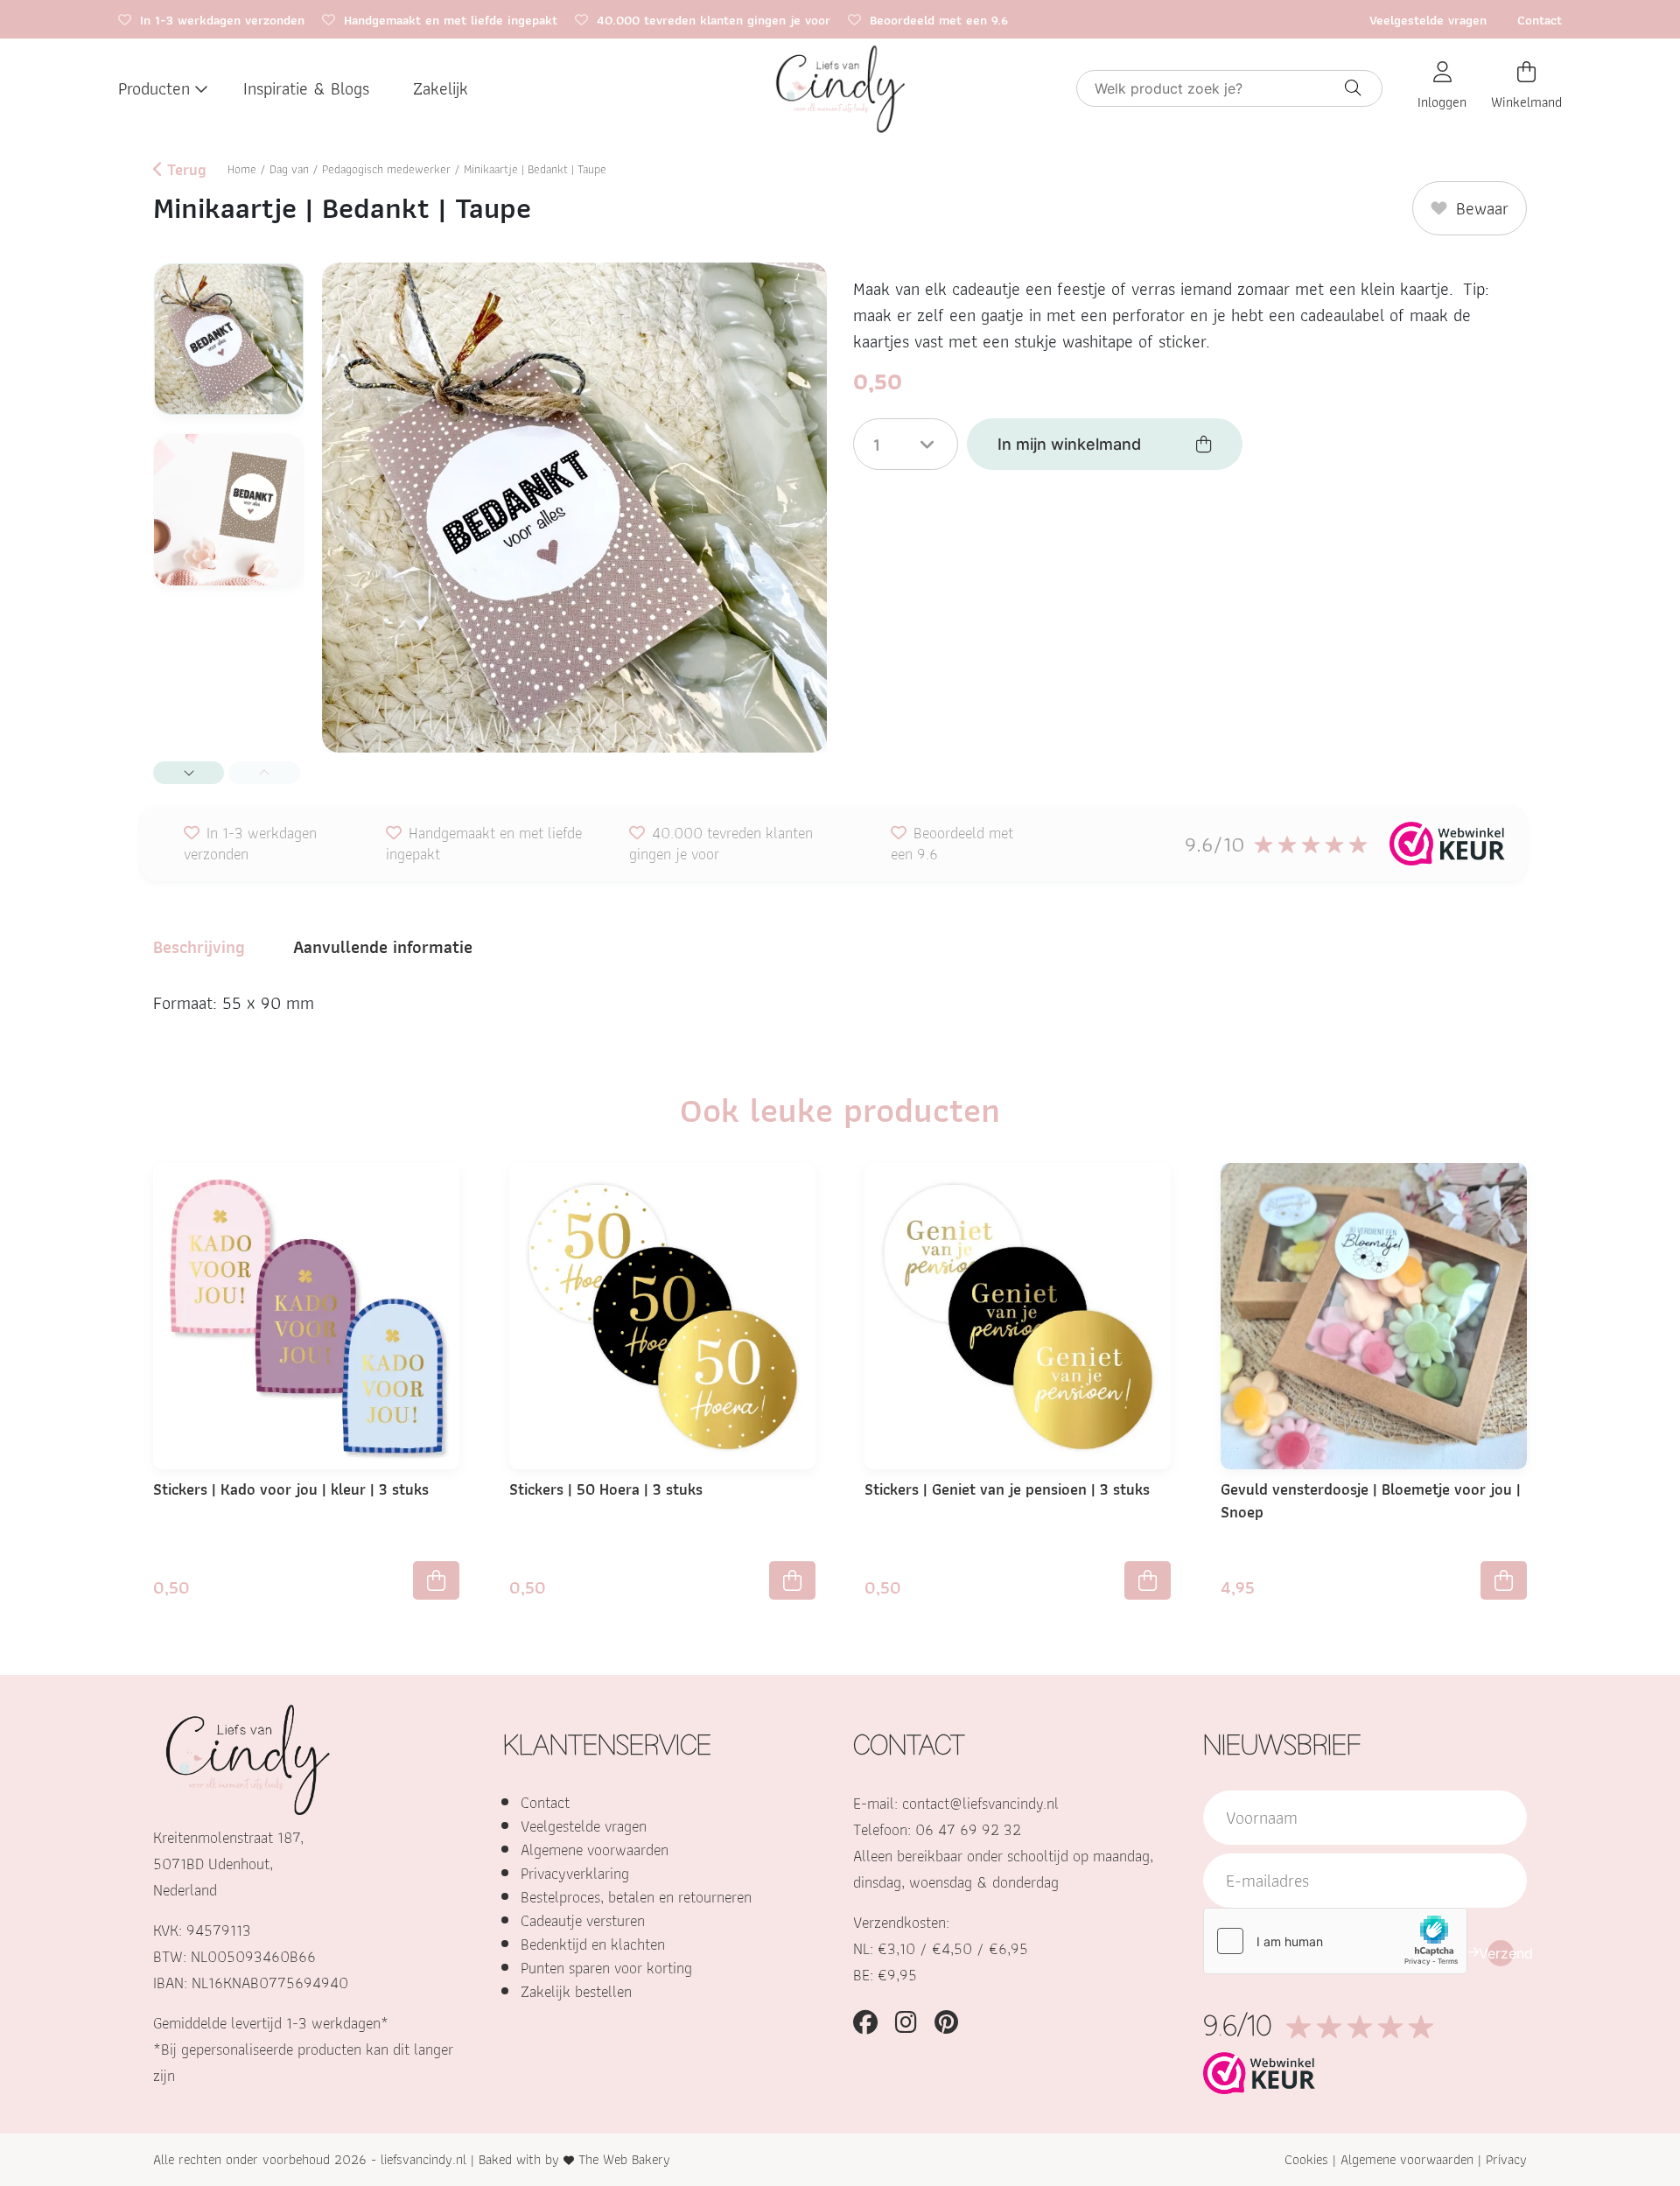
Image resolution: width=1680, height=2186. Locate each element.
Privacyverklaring (575, 1873)
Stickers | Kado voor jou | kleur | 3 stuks (291, 1489)
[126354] (1504, 1580)
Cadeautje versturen (583, 1920)
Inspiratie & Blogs (306, 88)
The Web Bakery (624, 2159)
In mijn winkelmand (1069, 444)
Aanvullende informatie (383, 947)
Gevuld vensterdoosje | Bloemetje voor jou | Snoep (1371, 1500)
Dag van (289, 169)
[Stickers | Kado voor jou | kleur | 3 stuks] (306, 1315)
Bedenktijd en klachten (593, 1944)
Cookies (1306, 2159)
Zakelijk (441, 88)
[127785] (436, 1580)
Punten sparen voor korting (606, 1968)
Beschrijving (199, 947)
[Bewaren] (451, 1190)
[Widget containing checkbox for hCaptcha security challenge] (1335, 1941)
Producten (154, 88)
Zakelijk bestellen (576, 1991)
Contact (1540, 20)
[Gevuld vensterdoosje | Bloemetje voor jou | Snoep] (1374, 1315)
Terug (185, 169)
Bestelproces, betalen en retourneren (636, 1897)
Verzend (1501, 1953)
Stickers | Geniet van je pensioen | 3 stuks (1007, 1489)
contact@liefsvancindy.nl (980, 1803)
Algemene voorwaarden (595, 1850)
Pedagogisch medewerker (386, 169)
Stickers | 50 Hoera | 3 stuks (606, 1489)
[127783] (792, 1580)
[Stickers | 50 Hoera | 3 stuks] (662, 1315)
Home (242, 169)
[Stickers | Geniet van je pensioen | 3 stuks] (1018, 1315)
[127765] (1148, 1580)
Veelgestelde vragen (1428, 20)
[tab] (199, 947)
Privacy (1506, 2159)
